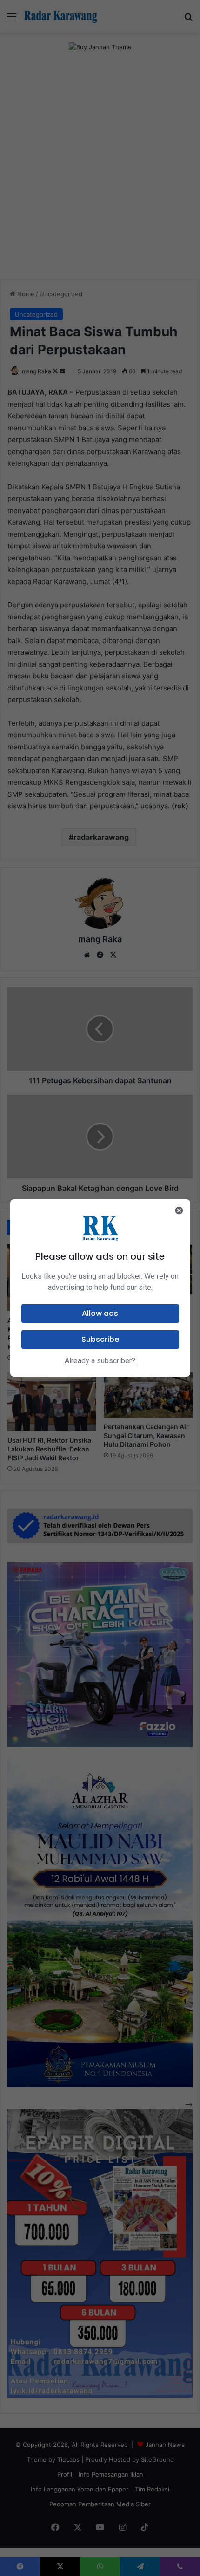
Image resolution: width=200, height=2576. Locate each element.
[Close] (179, 1210)
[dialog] (100, 1288)
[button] (100, 1314)
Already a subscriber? (100, 1361)
